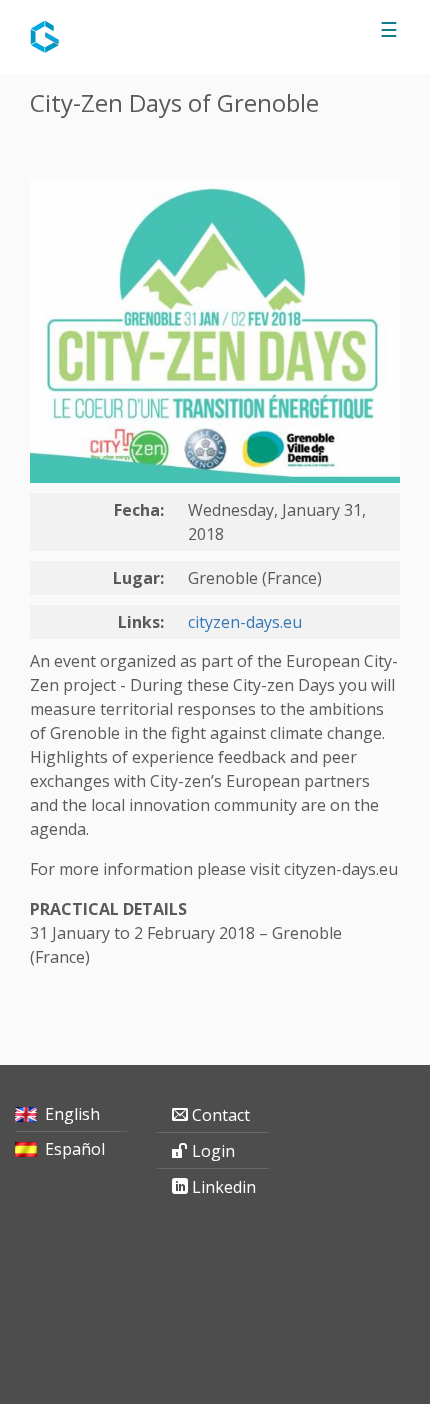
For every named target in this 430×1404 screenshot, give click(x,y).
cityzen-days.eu (245, 622)
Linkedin (224, 1187)
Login (213, 1151)
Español (75, 1149)
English (72, 1114)
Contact (221, 1115)
